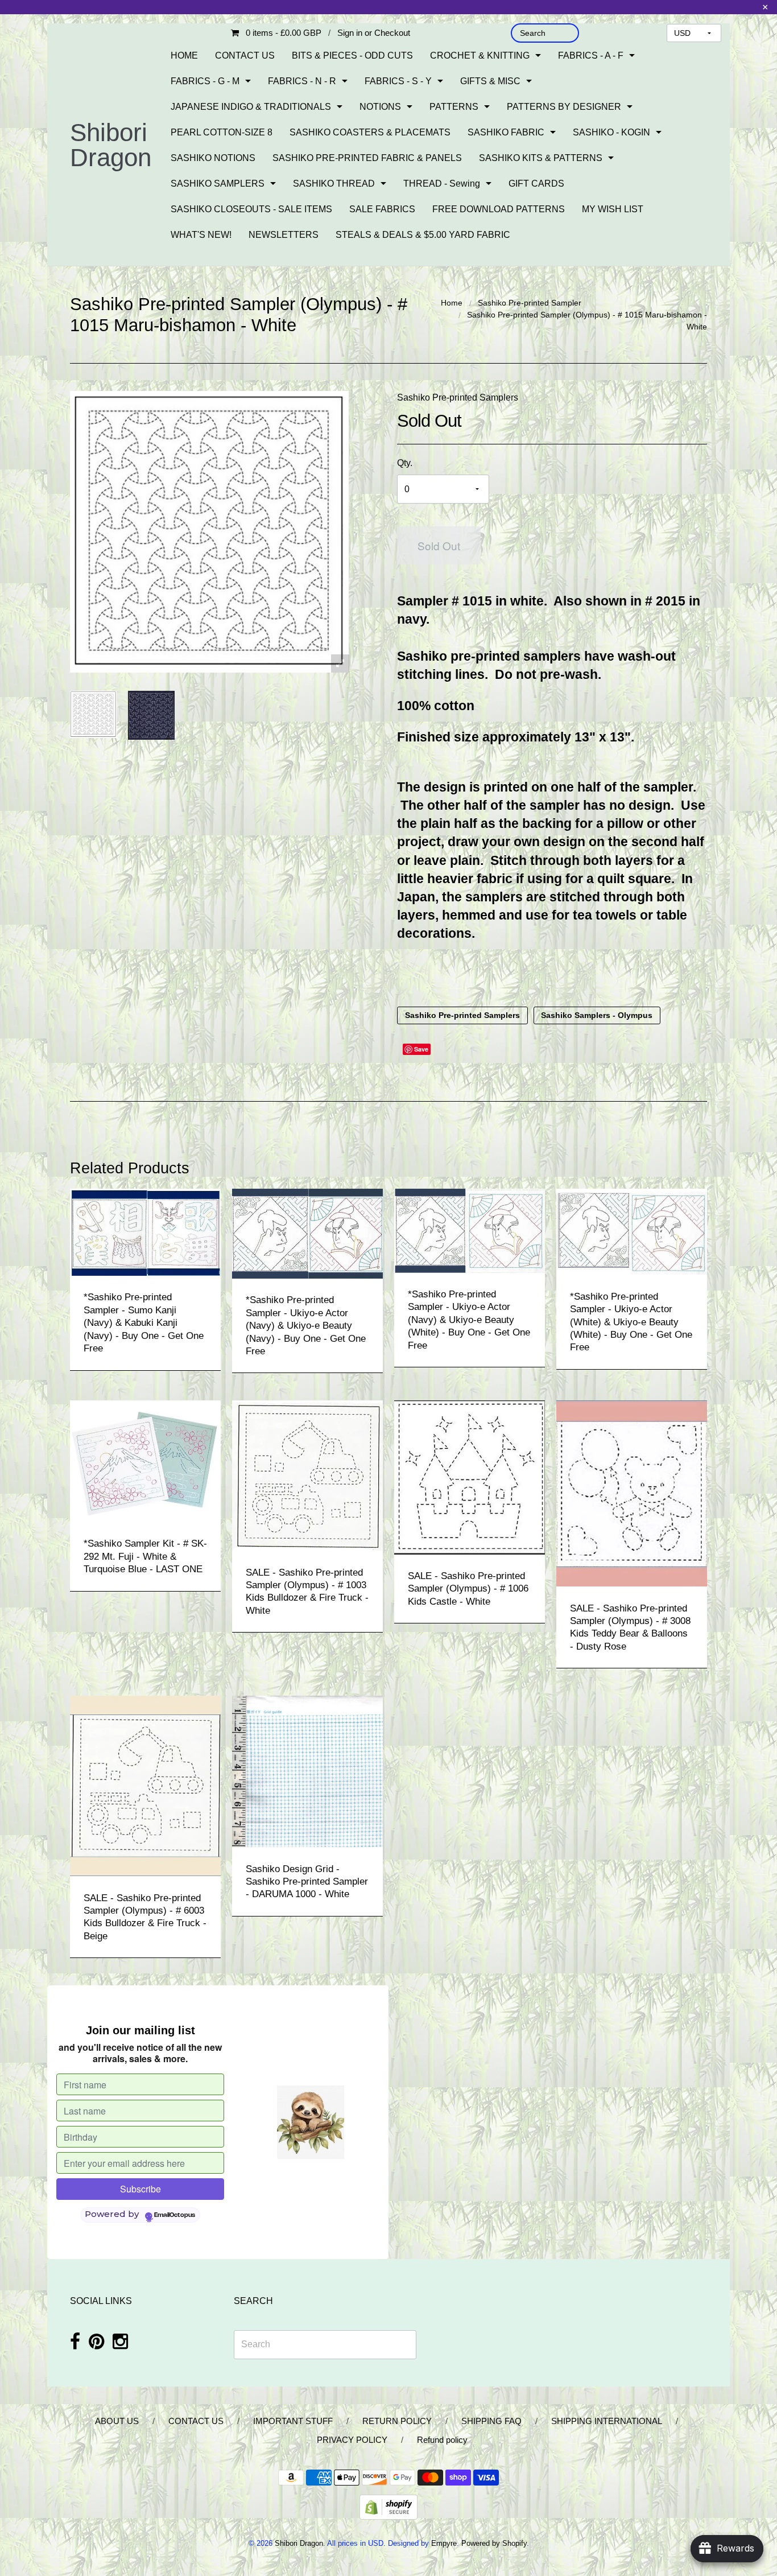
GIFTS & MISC (490, 81)
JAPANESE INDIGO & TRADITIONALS (251, 107)
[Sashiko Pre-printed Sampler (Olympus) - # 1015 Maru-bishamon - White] (93, 714)
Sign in (350, 33)
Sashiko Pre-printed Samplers (458, 397)
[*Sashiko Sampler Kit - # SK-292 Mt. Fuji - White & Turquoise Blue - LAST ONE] (145, 1461)
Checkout (392, 33)
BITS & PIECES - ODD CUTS (352, 55)
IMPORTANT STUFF (293, 2421)
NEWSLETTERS (284, 235)
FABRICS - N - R (302, 81)
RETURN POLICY (397, 2421)
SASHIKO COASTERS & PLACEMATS (370, 132)
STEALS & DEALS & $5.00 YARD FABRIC (423, 235)
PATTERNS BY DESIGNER (564, 107)
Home (452, 303)
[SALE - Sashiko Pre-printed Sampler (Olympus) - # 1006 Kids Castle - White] (470, 1477)
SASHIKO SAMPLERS (218, 184)
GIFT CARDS (536, 184)
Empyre (444, 2543)
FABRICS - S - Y (398, 81)
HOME (184, 55)
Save (421, 1049)
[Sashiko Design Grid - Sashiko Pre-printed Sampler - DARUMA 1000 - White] (307, 1771)
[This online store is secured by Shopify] (388, 2506)
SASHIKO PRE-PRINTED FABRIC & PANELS (367, 158)
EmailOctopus (175, 2215)
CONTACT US (245, 55)
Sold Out (439, 545)
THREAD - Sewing (442, 184)
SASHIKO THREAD (334, 184)
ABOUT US (117, 2421)
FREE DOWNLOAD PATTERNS (499, 209)
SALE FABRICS (382, 209)
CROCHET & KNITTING (480, 55)
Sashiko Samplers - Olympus (597, 1016)
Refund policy (442, 2440)
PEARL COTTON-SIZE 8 (222, 132)
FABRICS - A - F (591, 55)
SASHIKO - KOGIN (611, 132)
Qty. (405, 463)
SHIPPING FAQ (491, 2421)
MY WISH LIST (613, 209)
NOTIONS (380, 107)
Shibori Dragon (111, 145)
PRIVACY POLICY (352, 2440)
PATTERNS (454, 107)
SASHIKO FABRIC (506, 132)
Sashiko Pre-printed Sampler (530, 303)
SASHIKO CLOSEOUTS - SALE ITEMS (251, 209)
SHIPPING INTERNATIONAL (607, 2421)
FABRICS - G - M (205, 81)
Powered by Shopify (494, 2543)
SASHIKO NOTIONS (213, 158)
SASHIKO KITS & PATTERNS (541, 158)
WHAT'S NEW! (201, 235)
